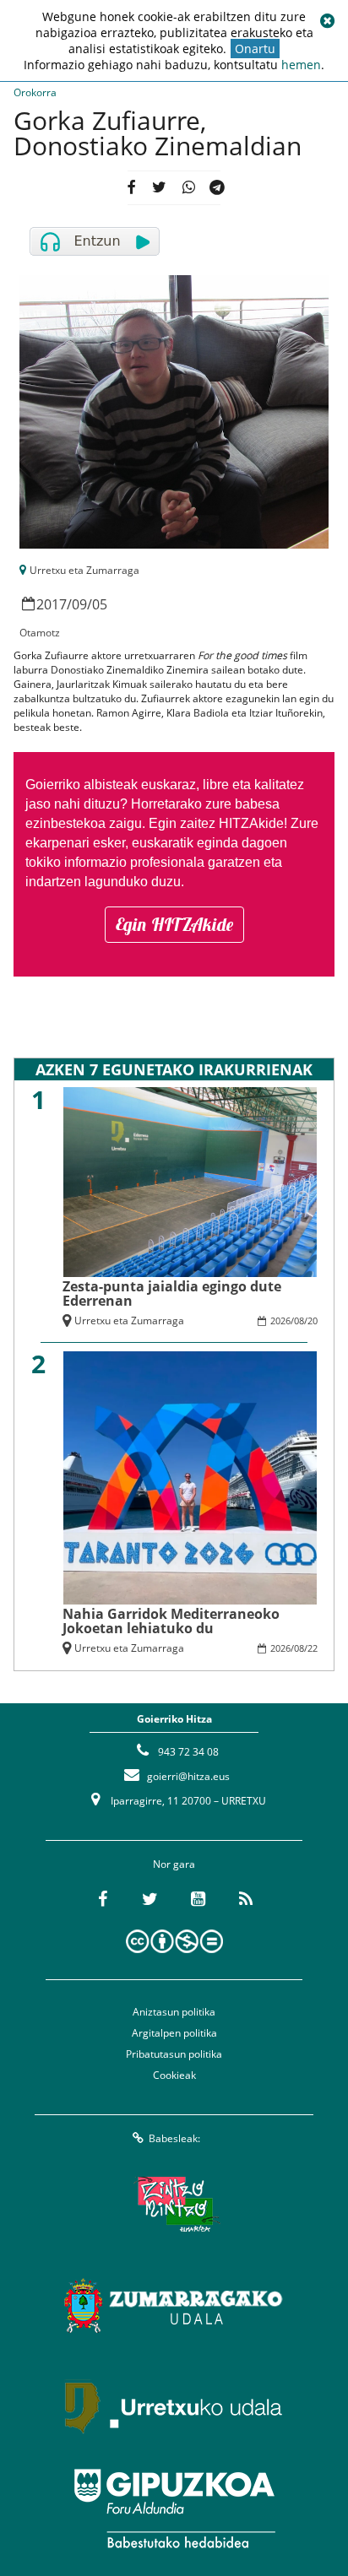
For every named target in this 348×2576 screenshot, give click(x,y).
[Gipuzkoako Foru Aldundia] (174, 2508)
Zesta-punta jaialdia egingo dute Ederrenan (172, 1293)
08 (299, 1320)
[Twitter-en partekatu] (159, 188)
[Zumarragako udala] (174, 2306)
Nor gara (174, 1864)
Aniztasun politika (174, 2012)
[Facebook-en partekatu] (130, 188)
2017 (52, 604)
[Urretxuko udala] (174, 2407)
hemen (301, 65)
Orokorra (35, 92)
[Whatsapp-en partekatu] (188, 188)
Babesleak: (174, 2138)
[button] (327, 21)
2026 (280, 1320)
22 (313, 1648)
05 (100, 604)
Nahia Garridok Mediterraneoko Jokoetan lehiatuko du (171, 1621)
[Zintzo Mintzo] (174, 2205)
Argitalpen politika (174, 2033)
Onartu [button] (255, 49)
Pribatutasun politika (174, 2054)
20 (313, 1320)
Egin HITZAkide (174, 924)
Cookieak (174, 2075)
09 (79, 604)
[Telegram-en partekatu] (217, 188)
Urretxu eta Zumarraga (84, 570)
